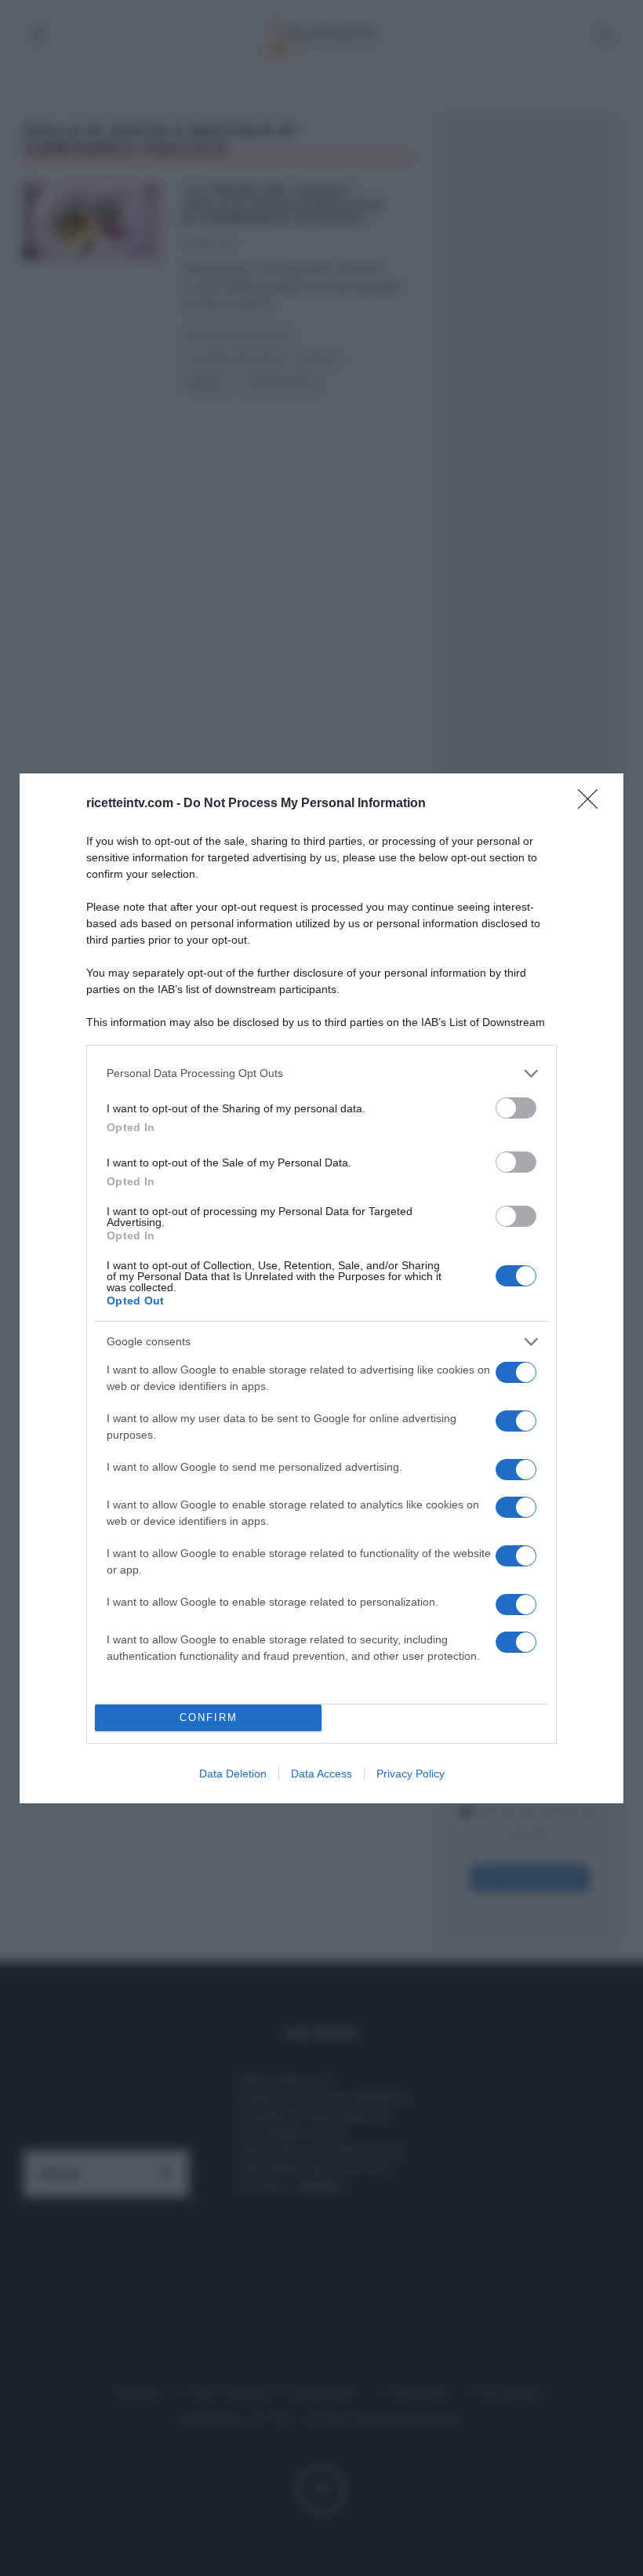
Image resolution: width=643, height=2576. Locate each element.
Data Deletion (233, 1774)
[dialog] (321, 1288)
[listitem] (321, 1073)
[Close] (593, 804)
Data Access (321, 1774)
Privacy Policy (411, 1774)
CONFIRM (209, 1717)
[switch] (516, 1108)
